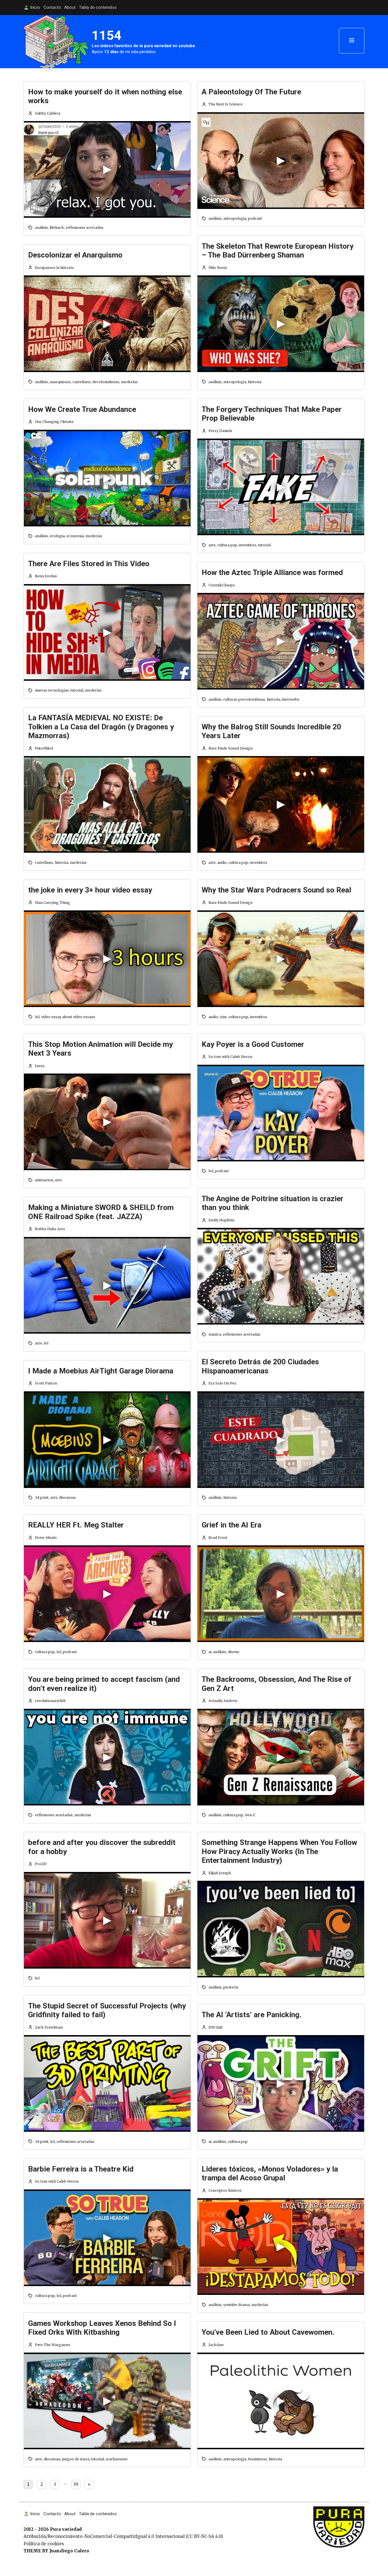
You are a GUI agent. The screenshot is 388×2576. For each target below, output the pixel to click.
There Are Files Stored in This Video (89, 564)
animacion (44, 1180)
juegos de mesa (76, 2459)
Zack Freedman (49, 2027)
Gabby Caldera (48, 113)
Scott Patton (46, 1383)
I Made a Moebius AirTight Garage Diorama (101, 1371)
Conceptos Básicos (225, 2190)
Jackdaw (216, 2345)
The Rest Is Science (226, 104)
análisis (41, 228)
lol (37, 1017)
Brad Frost (218, 1538)
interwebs (291, 699)
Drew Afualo (46, 1538)
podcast (70, 1652)
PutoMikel (44, 748)
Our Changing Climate (54, 422)
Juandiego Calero (69, 2551)
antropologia (235, 218)
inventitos (248, 545)
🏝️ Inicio (32, 7)
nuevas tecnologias (52, 690)
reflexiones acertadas (85, 228)
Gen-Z (250, 1815)
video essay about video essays (68, 1017)
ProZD (41, 1864)
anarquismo (60, 382)
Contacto (52, 7)
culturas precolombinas (244, 699)
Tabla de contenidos (98, 7)
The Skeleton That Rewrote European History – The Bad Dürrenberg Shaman (278, 251)
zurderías (129, 382)
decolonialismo (106, 382)
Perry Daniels (220, 431)
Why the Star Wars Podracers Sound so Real (276, 890)
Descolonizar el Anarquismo (75, 255)
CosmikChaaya (222, 585)
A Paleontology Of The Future (251, 92)
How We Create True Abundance (82, 409)
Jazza (40, 1066)
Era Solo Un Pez (222, 1383)
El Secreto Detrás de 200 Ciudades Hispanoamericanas (260, 1366)
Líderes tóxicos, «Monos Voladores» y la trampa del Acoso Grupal (270, 2174)
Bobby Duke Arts (50, 1229)
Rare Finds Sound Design (230, 748)
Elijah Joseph (220, 1873)
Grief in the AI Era (231, 1525)
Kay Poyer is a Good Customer (253, 1044)
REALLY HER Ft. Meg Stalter (76, 1525)
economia (75, 536)
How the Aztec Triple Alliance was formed (272, 572)
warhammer (117, 2459)
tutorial (77, 690)
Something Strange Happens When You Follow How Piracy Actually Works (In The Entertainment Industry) (279, 1851)
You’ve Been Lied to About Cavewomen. (268, 2332)
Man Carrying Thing (53, 903)
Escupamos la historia (54, 268)
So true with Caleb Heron (57, 2181)
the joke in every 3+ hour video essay (90, 890)
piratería (231, 1987)
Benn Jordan (46, 576)
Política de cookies (44, 2544)
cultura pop (45, 1652)
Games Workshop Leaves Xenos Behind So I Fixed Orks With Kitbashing (102, 2328)
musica (215, 1334)
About (70, 7)
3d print (42, 1497)
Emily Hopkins (222, 1220)
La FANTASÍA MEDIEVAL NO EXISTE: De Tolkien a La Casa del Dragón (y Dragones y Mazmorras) (101, 727)
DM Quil (215, 2027)
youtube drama (236, 2305)
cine (223, 1017)
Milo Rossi (218, 268)
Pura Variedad (328, 2509)
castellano (82, 382)
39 (76, 2484)
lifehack (57, 228)
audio (222, 863)
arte (58, 1180)
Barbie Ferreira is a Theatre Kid (81, 2169)
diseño (234, 1652)
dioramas (67, 1497)
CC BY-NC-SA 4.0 (204, 2536)
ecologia (57, 536)
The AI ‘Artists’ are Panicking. (252, 2015)
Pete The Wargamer (53, 2345)
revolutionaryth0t (50, 1701)
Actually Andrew (223, 1701)
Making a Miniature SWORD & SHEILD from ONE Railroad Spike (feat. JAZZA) (101, 1212)
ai (210, 1652)
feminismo (257, 2459)
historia (61, 863)
